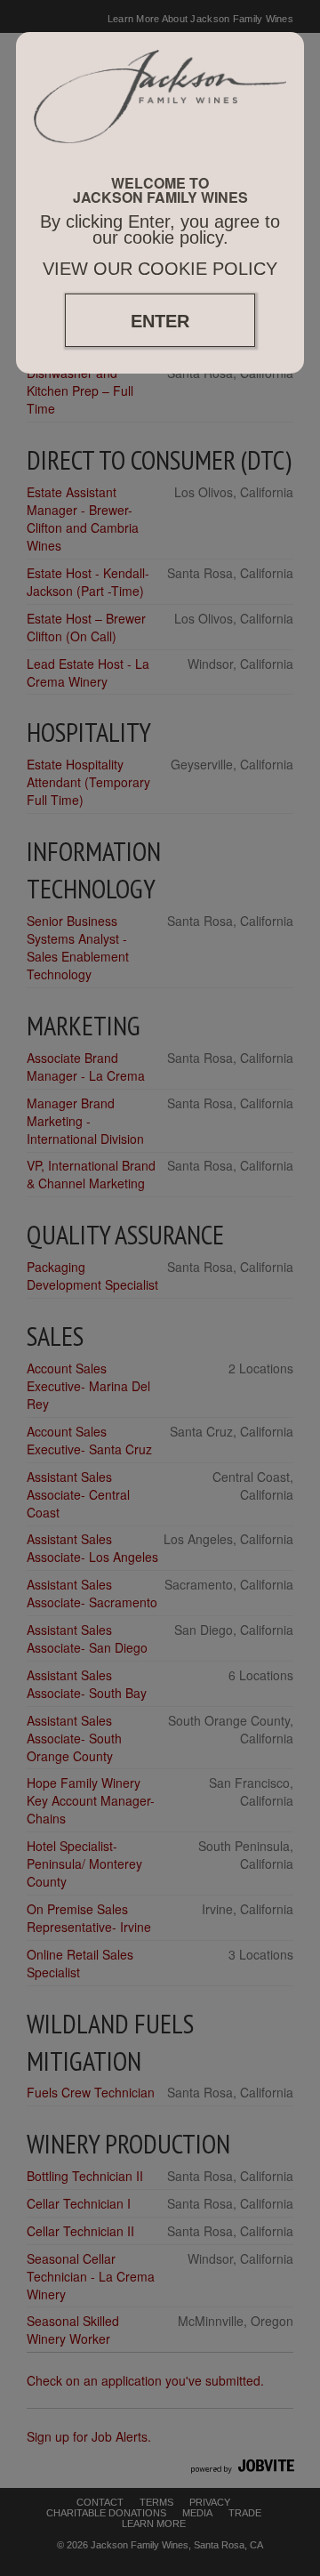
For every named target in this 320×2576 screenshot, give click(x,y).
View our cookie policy (160, 269)
